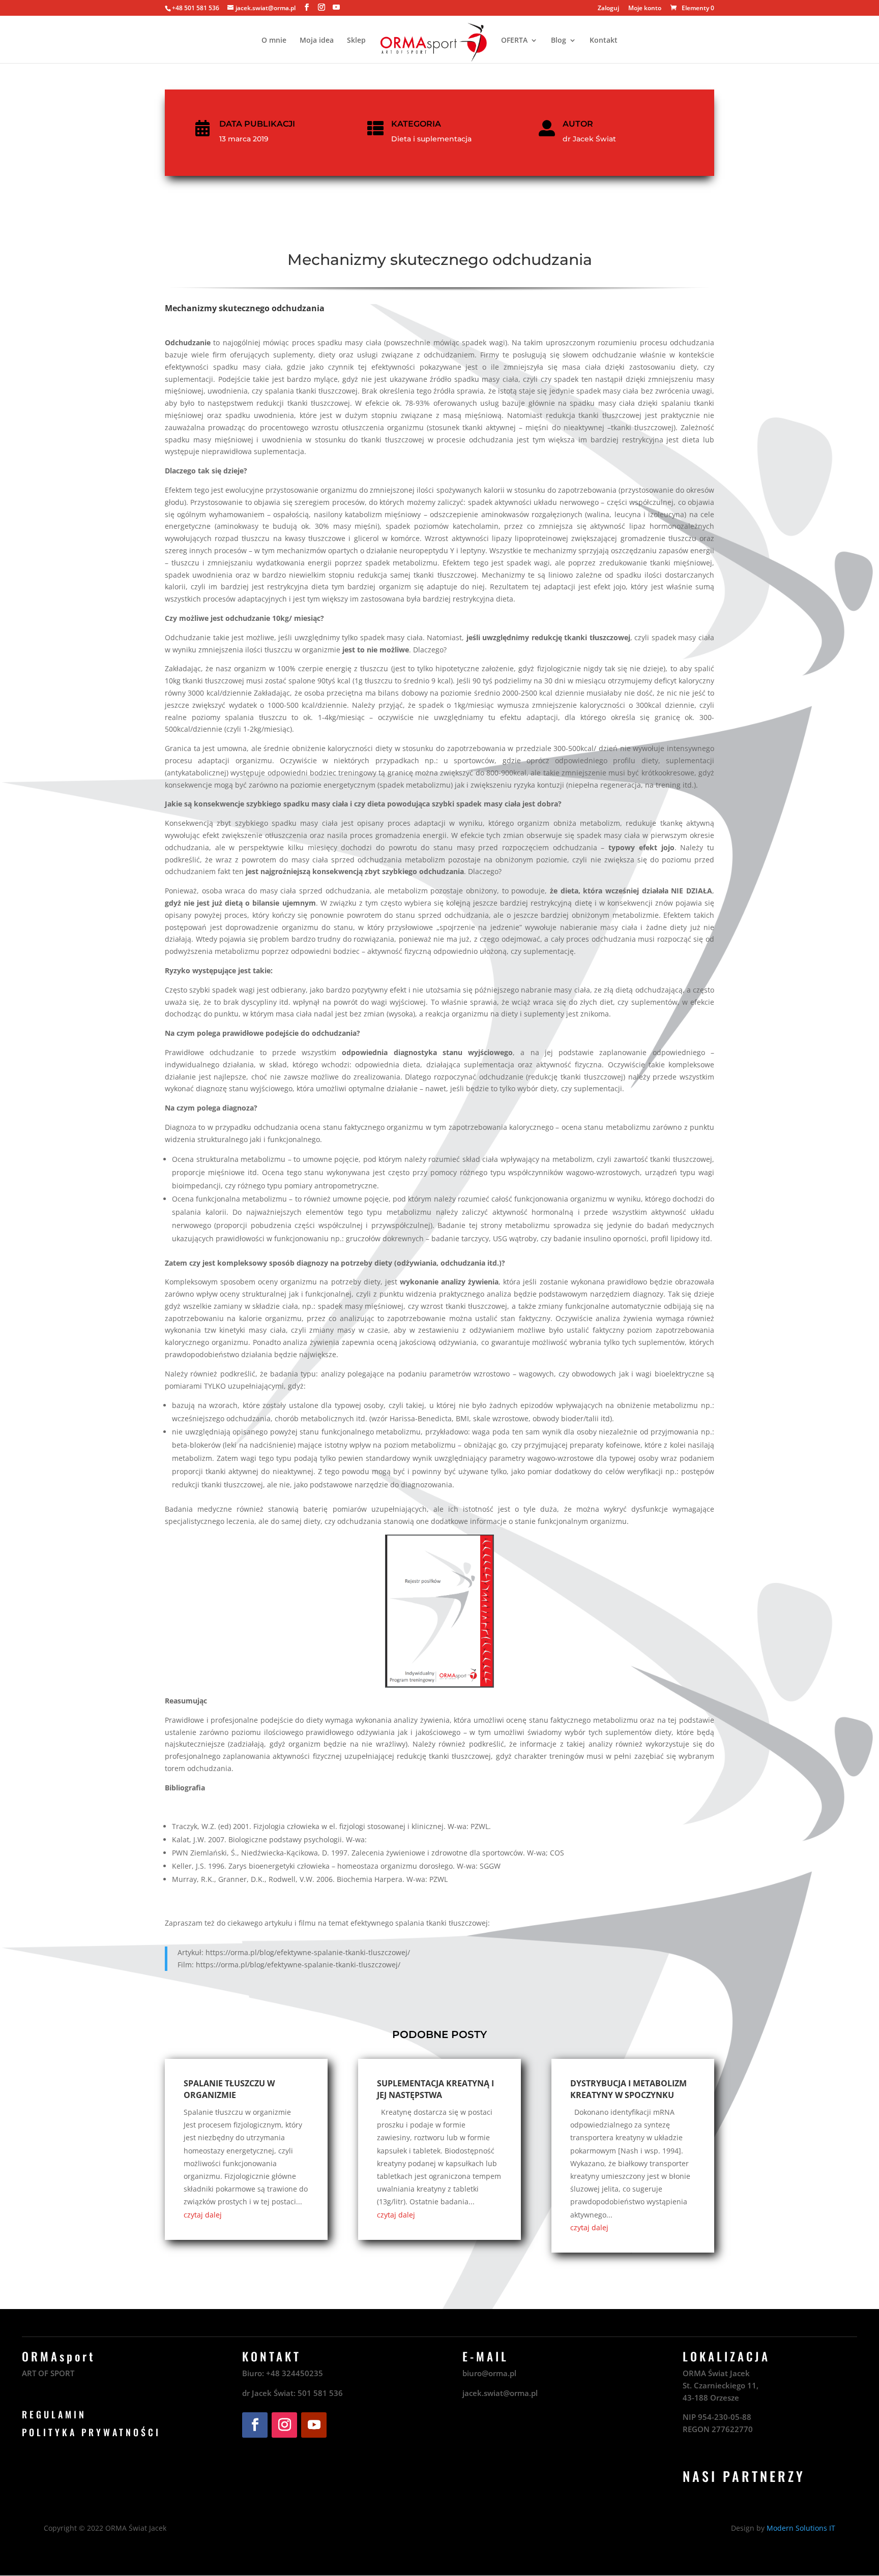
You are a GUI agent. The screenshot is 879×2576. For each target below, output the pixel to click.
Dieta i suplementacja (431, 139)
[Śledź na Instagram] (284, 2425)
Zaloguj (608, 9)
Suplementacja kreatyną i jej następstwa (435, 2089)
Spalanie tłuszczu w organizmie (229, 2089)
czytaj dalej (203, 2215)
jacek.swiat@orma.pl (500, 2393)
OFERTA (514, 41)
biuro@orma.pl (489, 2373)
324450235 (302, 2373)
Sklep (356, 41)
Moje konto (645, 9)
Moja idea (317, 41)
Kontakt (604, 41)
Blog (559, 41)
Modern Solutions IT (801, 2528)
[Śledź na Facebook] (255, 2425)
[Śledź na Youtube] (314, 2425)
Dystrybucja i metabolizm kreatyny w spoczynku (628, 2089)
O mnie (274, 41)
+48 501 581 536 (196, 8)
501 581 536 (320, 2393)
